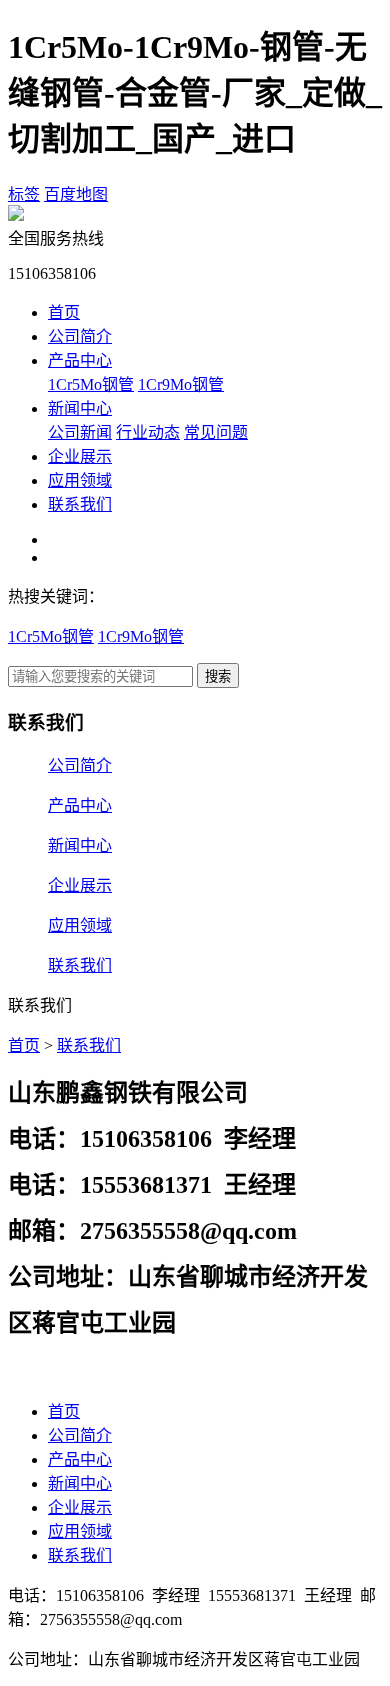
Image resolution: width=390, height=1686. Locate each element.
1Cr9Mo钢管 (181, 384)
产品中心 (80, 360)
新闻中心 (80, 408)
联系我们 (80, 504)
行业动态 (148, 432)
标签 (24, 194)
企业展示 (80, 456)
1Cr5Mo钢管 (91, 384)
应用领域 (80, 480)
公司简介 (80, 336)
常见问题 (216, 432)
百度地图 (76, 194)
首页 (64, 312)
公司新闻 (80, 432)
